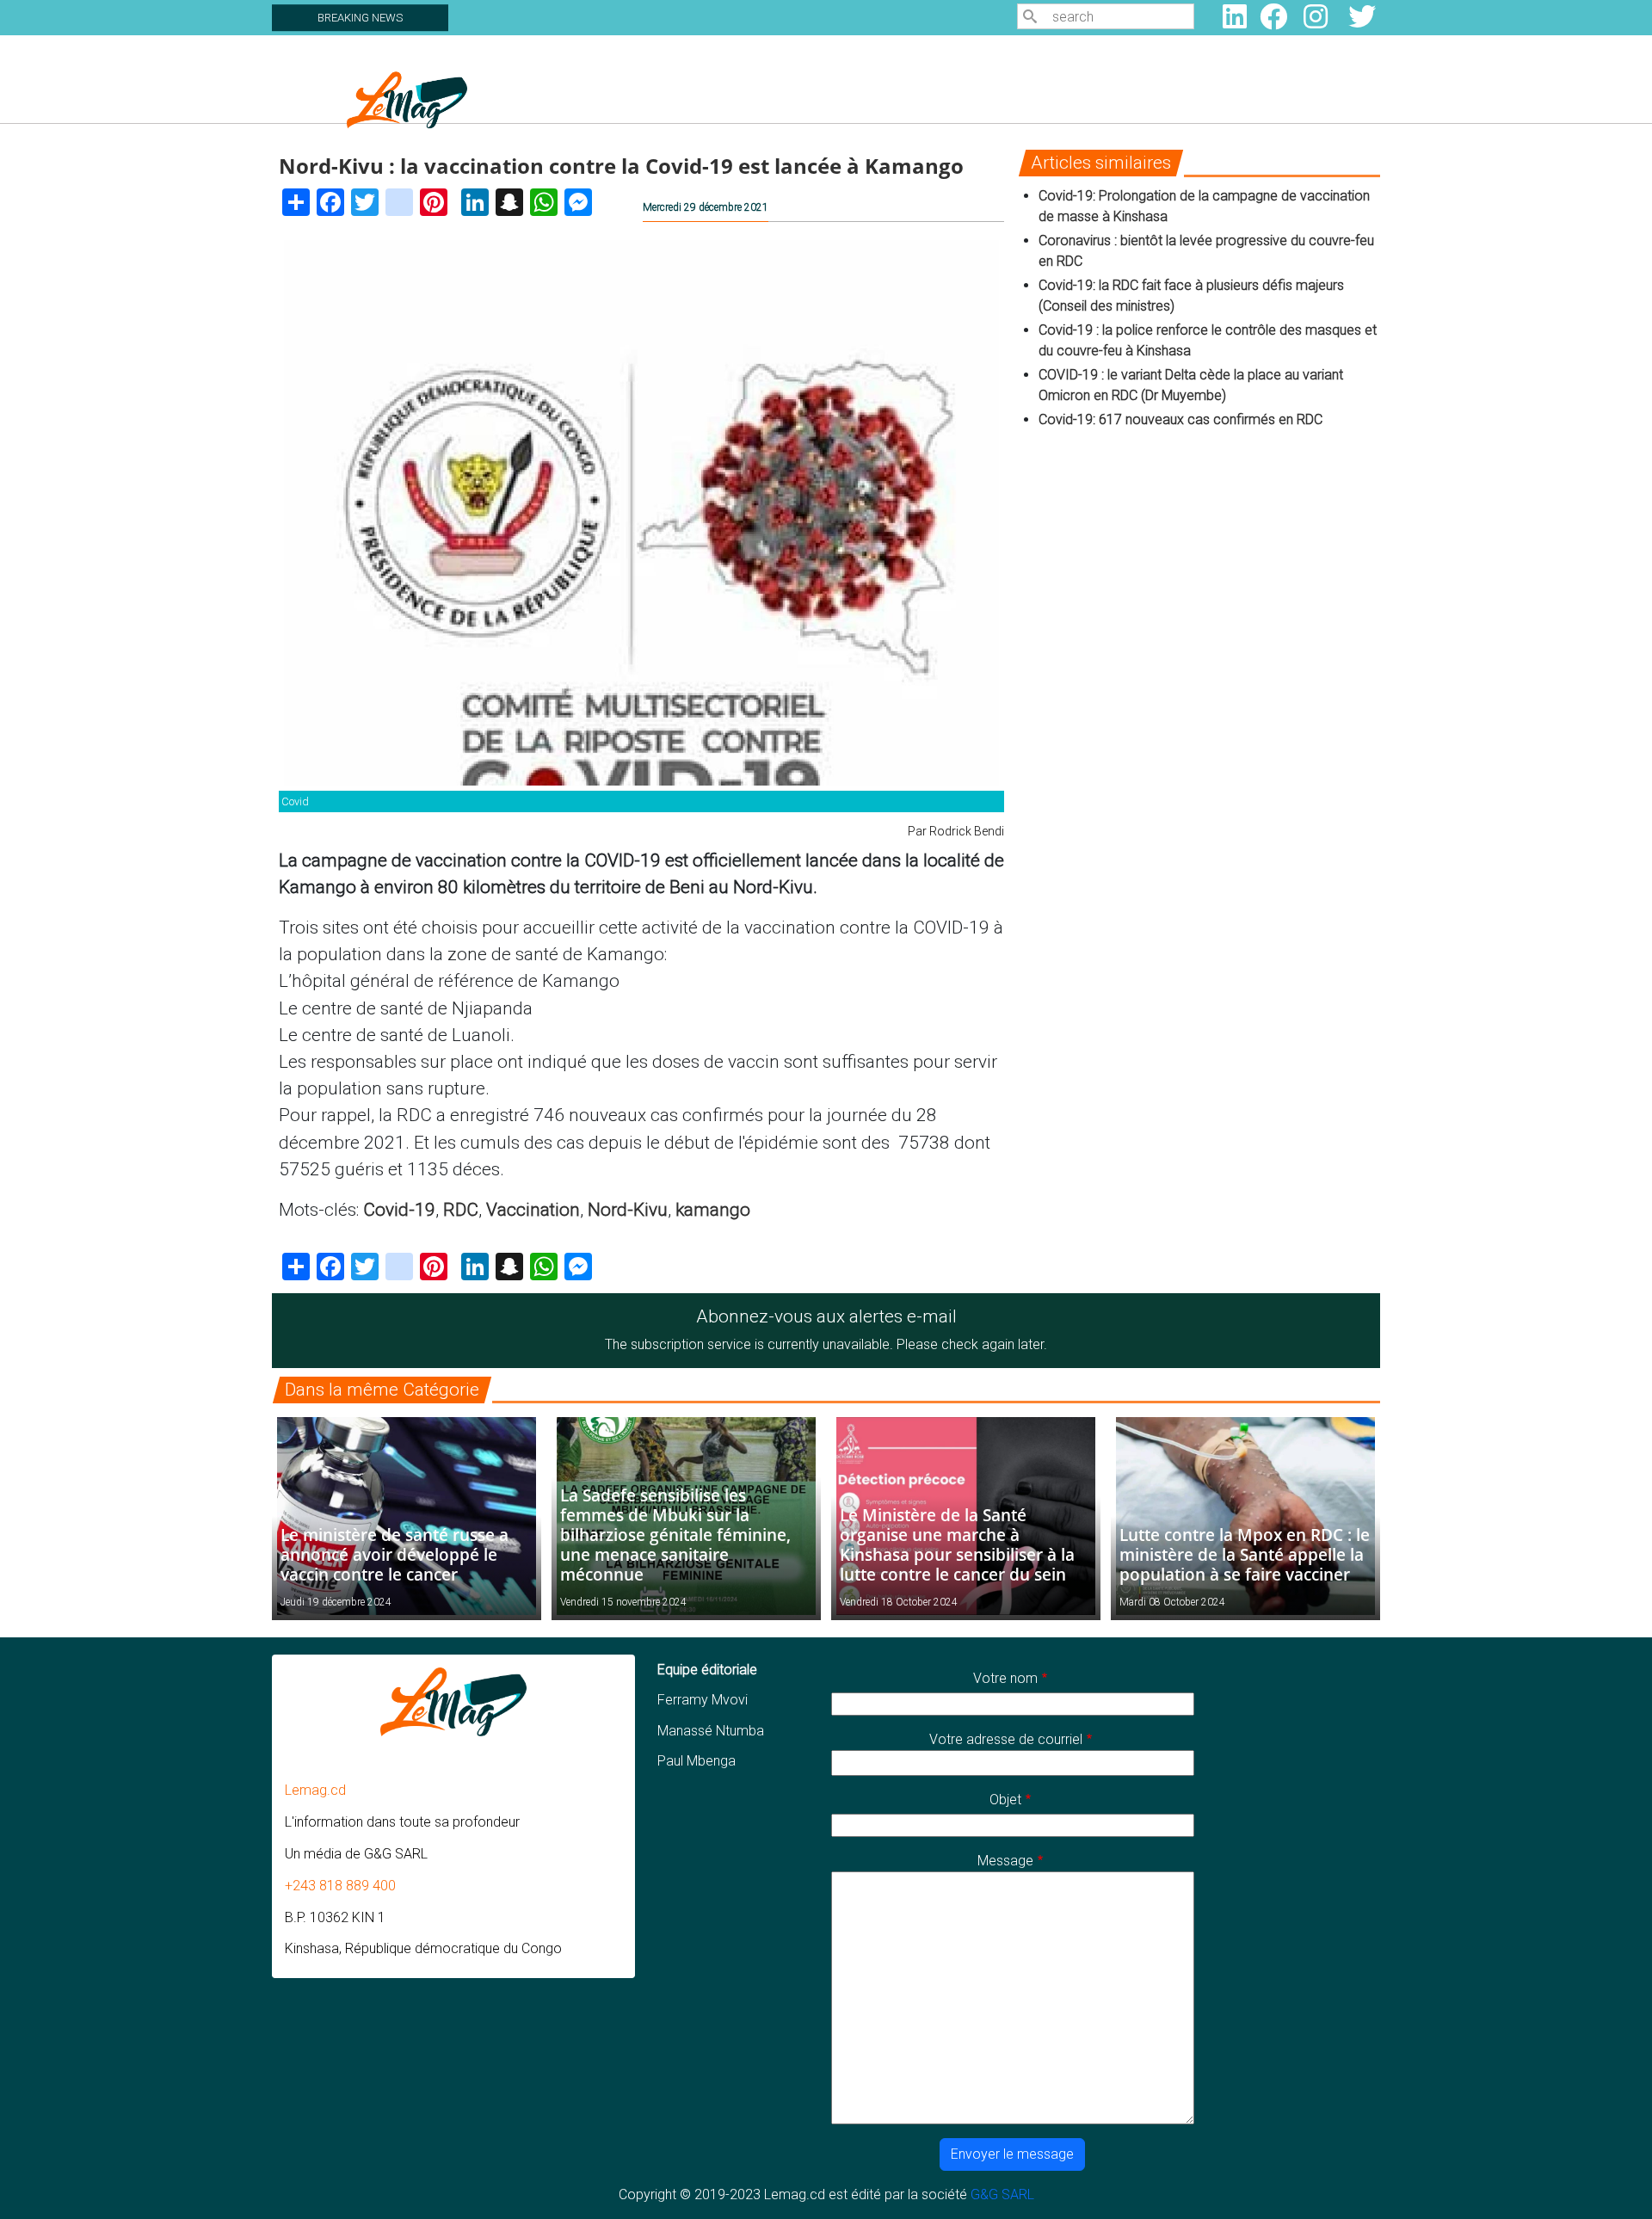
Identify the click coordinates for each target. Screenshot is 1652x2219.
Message (1005, 1861)
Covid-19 (399, 1210)
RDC (461, 1210)
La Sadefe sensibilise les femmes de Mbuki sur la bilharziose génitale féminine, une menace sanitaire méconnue (675, 1535)
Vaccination (533, 1210)
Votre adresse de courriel (1006, 1739)
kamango (713, 1210)
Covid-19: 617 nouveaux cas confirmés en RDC (1182, 419)
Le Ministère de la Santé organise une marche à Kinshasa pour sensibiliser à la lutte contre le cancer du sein (957, 1544)
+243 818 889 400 (340, 1886)
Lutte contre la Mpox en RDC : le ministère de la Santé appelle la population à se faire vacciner (1245, 1554)
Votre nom (1005, 1678)
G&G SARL (1002, 2194)
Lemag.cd (315, 1790)
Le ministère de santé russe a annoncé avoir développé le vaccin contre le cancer (395, 1554)
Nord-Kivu (628, 1210)
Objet (1005, 1800)
